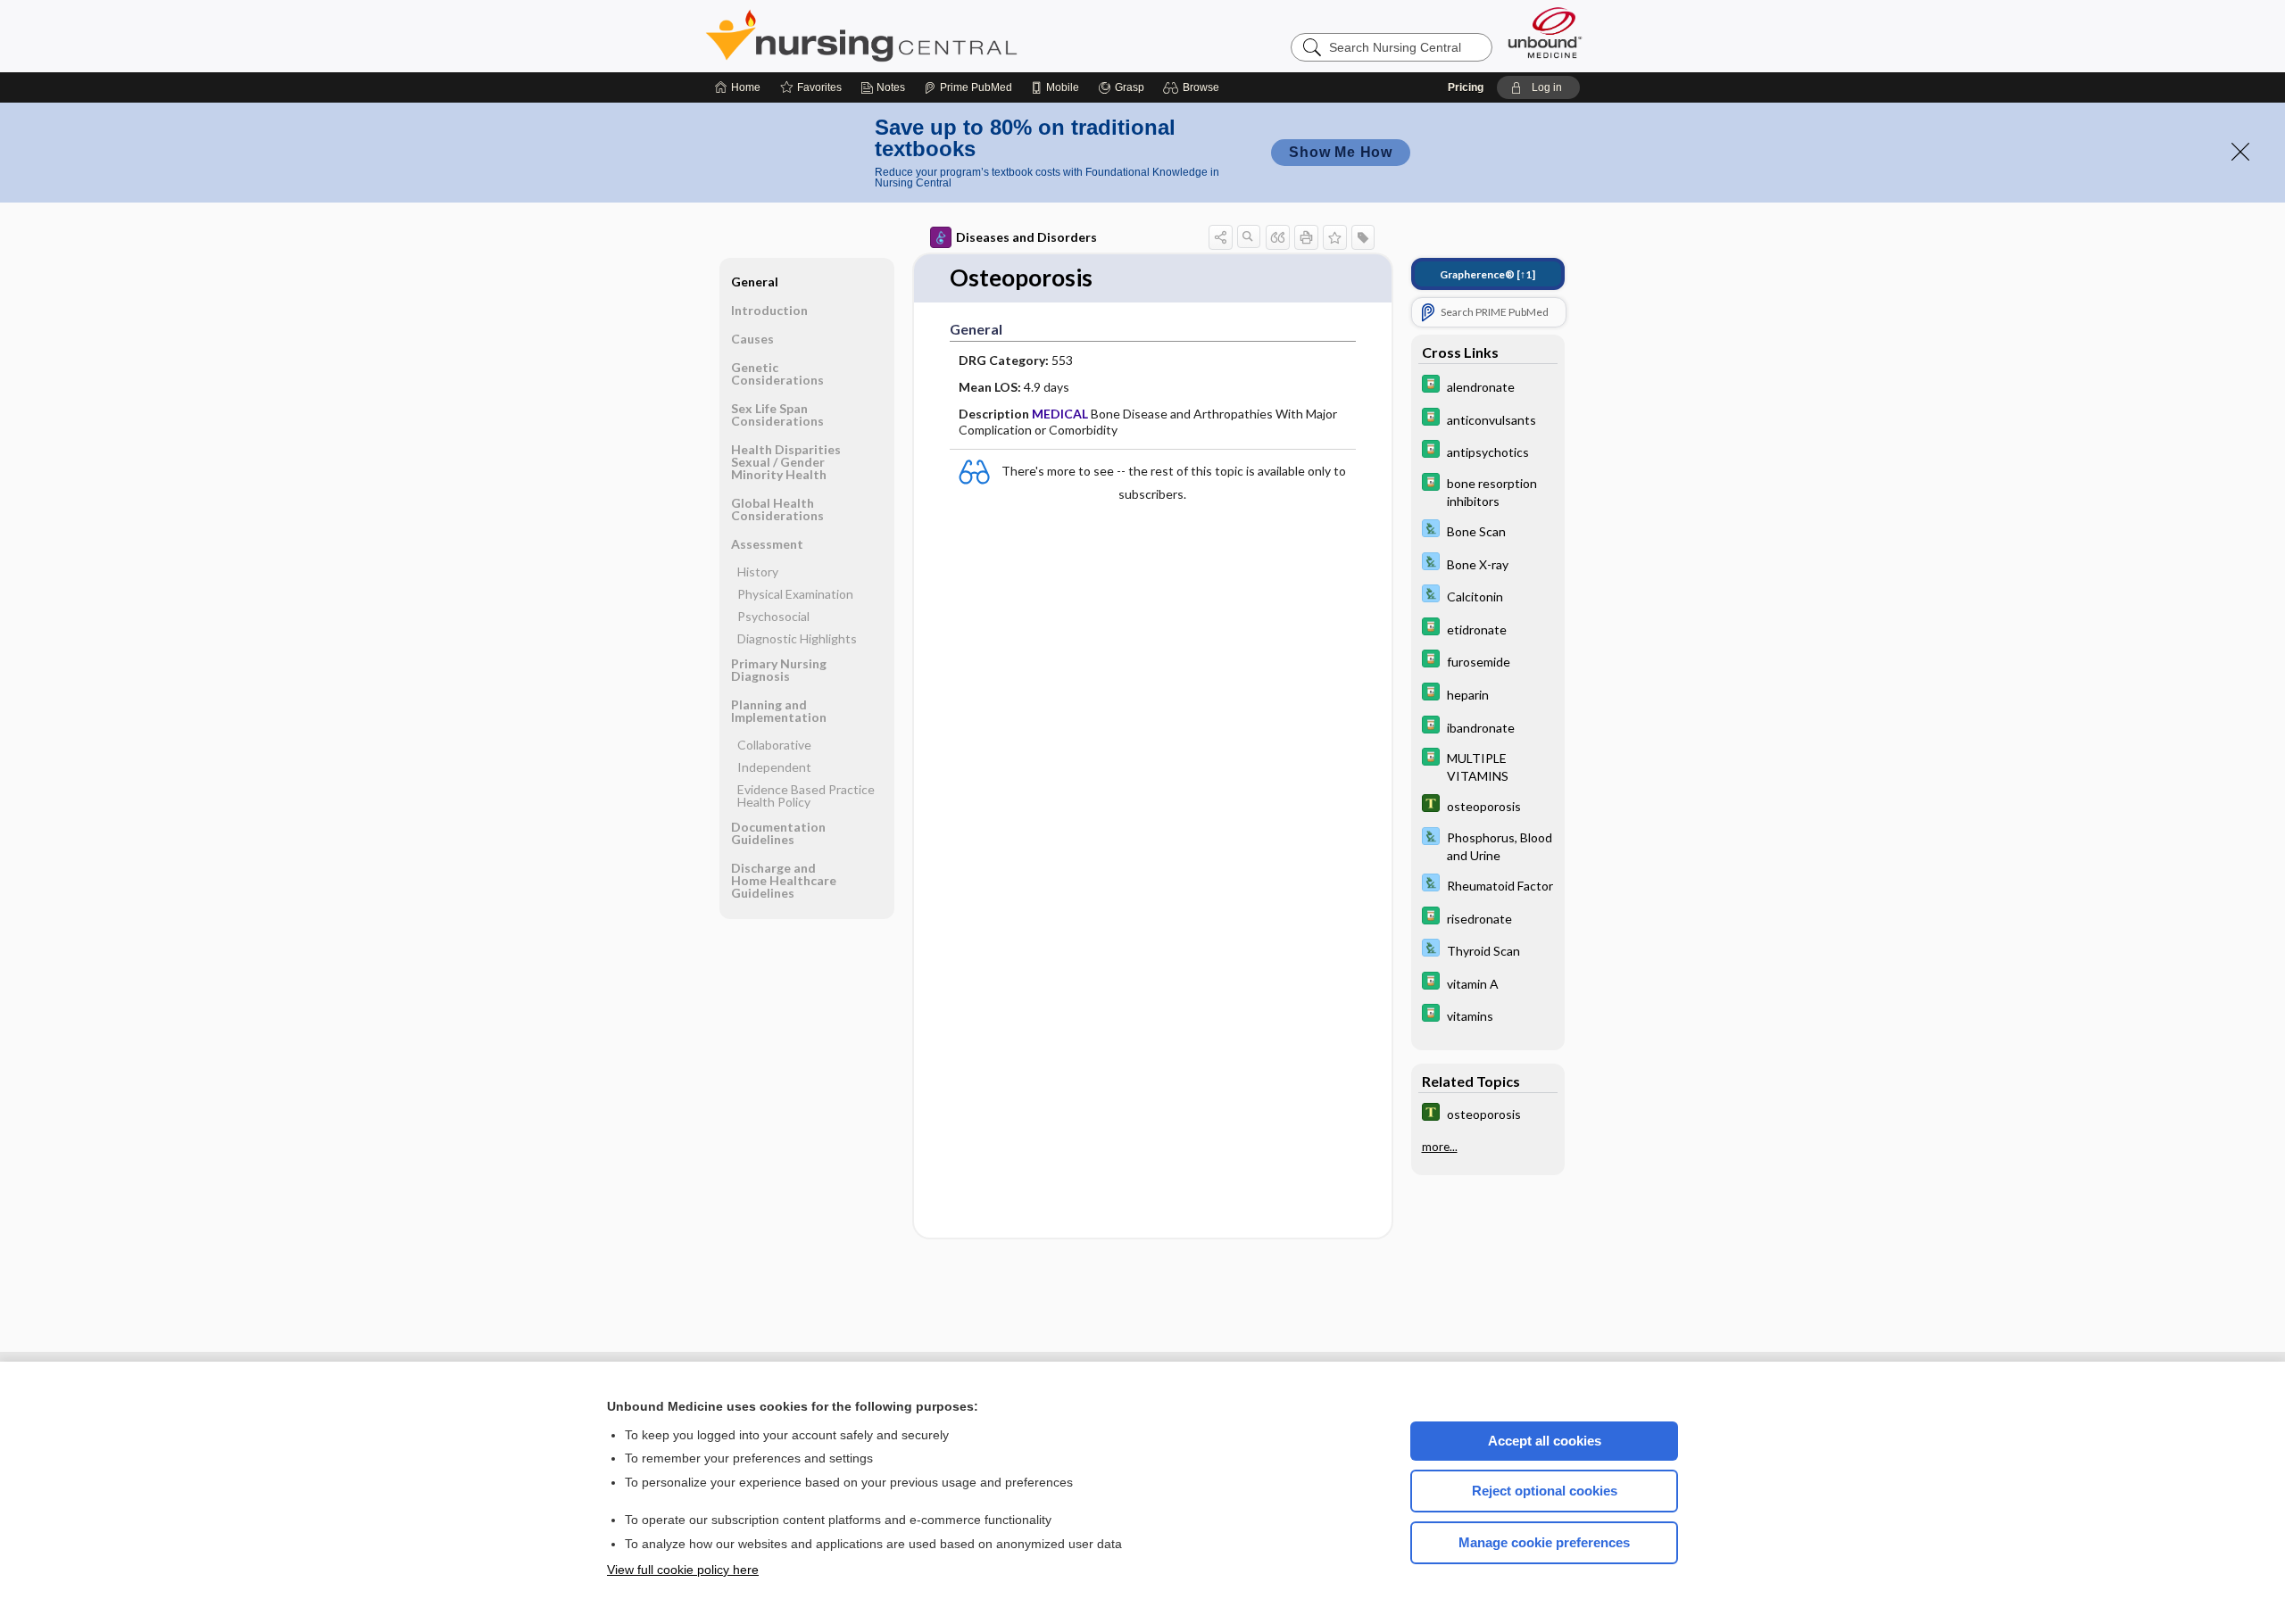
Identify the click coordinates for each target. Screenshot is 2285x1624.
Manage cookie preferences (1544, 1542)
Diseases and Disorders (1026, 237)
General (755, 282)
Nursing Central (928, 36)
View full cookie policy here (683, 1570)
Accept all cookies (1545, 1441)
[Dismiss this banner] (2240, 152)
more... (1440, 1146)
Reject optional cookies (1545, 1491)
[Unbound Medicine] (1545, 33)
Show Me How (1341, 152)
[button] (1194, 87)
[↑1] (1487, 274)
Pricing (1466, 87)
